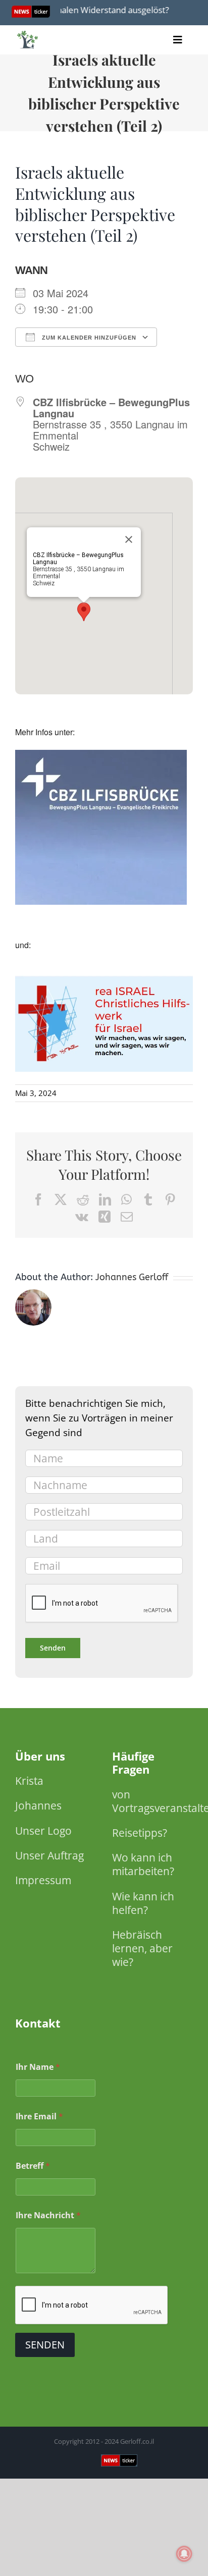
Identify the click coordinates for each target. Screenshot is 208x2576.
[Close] (129, 539)
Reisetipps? (140, 1833)
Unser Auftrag (49, 1855)
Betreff (33, 2166)
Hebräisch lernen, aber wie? (142, 1948)
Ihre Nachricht (48, 2215)
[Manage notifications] (184, 2554)
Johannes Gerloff (132, 1277)
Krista (29, 1781)
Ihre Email (39, 2117)
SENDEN (45, 2345)
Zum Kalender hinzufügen (88, 338)
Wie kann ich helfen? (143, 1903)
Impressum (43, 1880)
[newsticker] (28, 33)
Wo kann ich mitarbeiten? (143, 1864)
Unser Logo (43, 1831)
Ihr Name (38, 2067)
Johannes (38, 1805)
